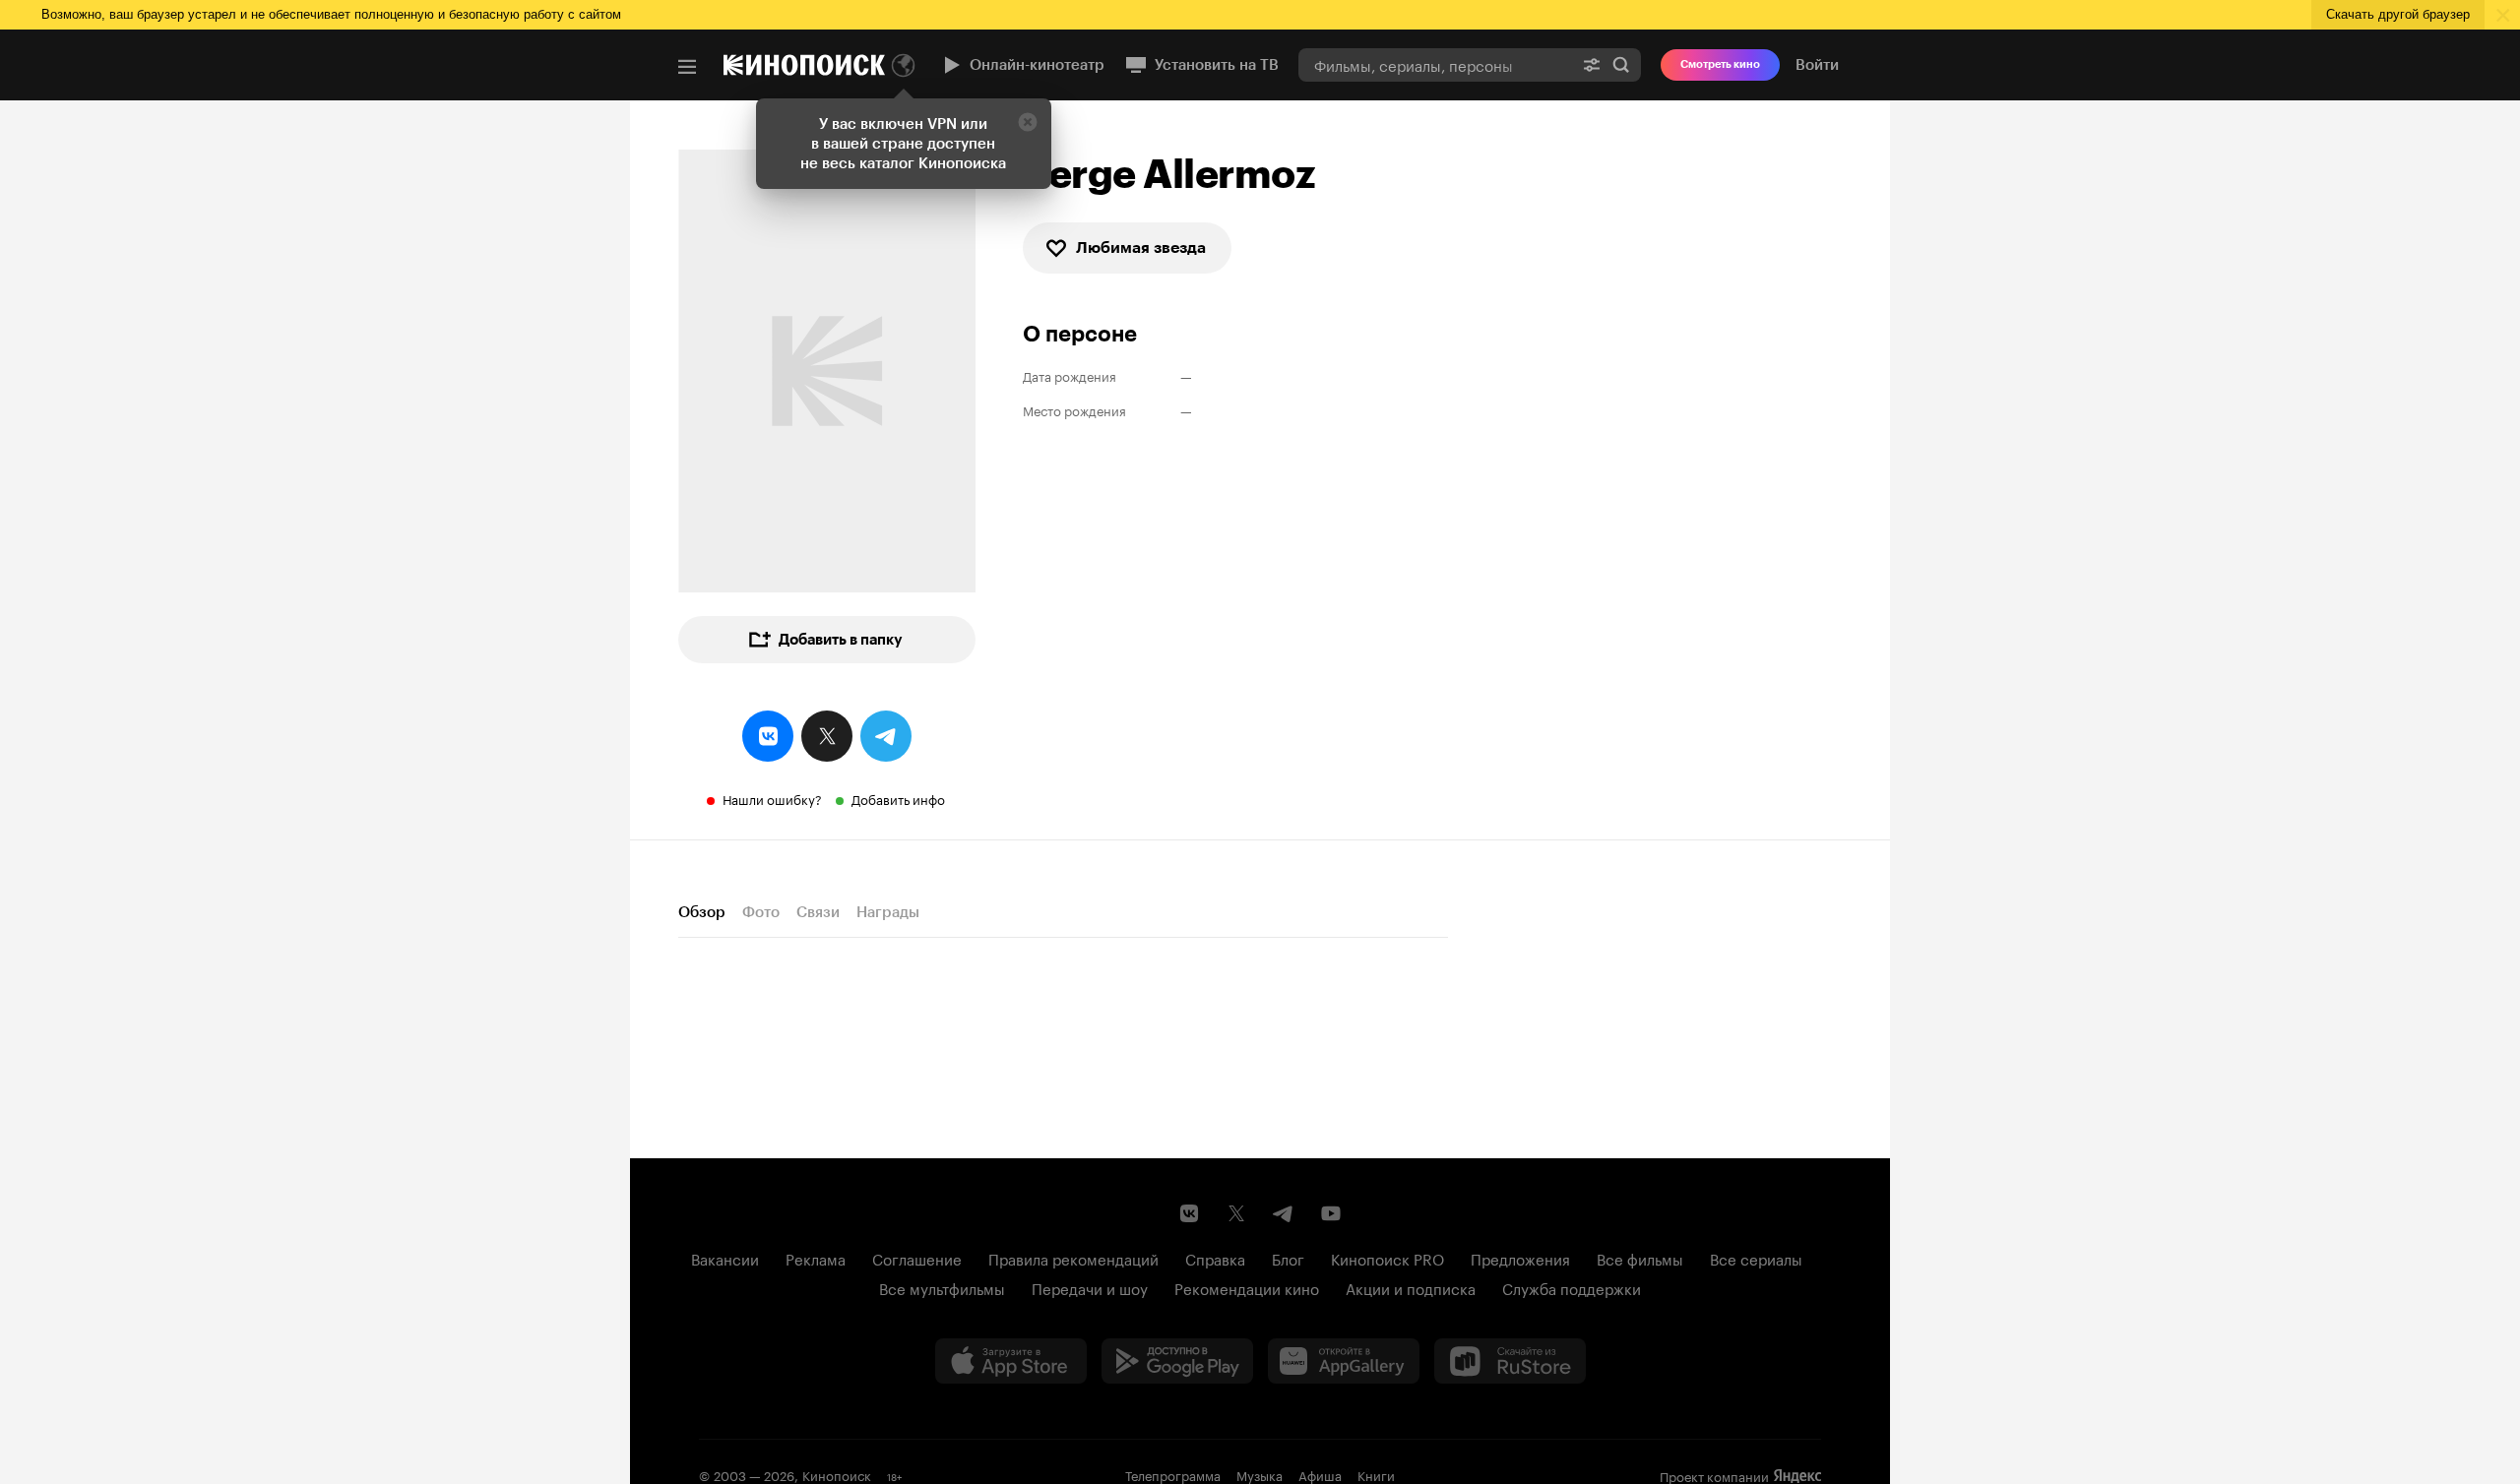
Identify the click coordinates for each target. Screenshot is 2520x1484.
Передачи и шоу (1090, 1287)
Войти (1817, 65)
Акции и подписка (1411, 1287)
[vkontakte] (768, 736)
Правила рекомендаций (1073, 1258)
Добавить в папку (841, 640)
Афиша (1320, 1474)
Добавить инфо (898, 798)
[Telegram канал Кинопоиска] (1284, 1213)
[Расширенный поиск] (1592, 64)
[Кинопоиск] (804, 65)
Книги (1376, 1474)
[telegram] (886, 736)
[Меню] (687, 67)
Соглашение (917, 1258)
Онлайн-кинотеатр (1037, 65)
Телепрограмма (1173, 1474)
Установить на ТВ (1217, 65)
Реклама (816, 1258)
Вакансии (725, 1258)
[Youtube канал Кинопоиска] (1331, 1213)
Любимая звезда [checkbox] (1141, 247)
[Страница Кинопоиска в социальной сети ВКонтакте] (1189, 1213)
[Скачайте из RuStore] (1510, 1361)
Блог (1288, 1258)
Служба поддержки (1572, 1287)
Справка (1215, 1258)
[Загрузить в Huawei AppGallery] (1344, 1361)
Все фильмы (1640, 1258)
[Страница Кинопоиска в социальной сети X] (1236, 1213)
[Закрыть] (1028, 122)
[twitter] (827, 736)
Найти (1621, 64)
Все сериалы (1756, 1258)
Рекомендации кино (1247, 1287)
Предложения (1520, 1258)
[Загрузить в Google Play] (1177, 1361)
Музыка (1260, 1474)
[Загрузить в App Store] (1011, 1361)
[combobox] (1435, 64)
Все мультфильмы (942, 1287)
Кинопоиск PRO (1387, 1258)
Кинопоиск (837, 1474)
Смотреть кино (1720, 64)
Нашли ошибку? (772, 798)
